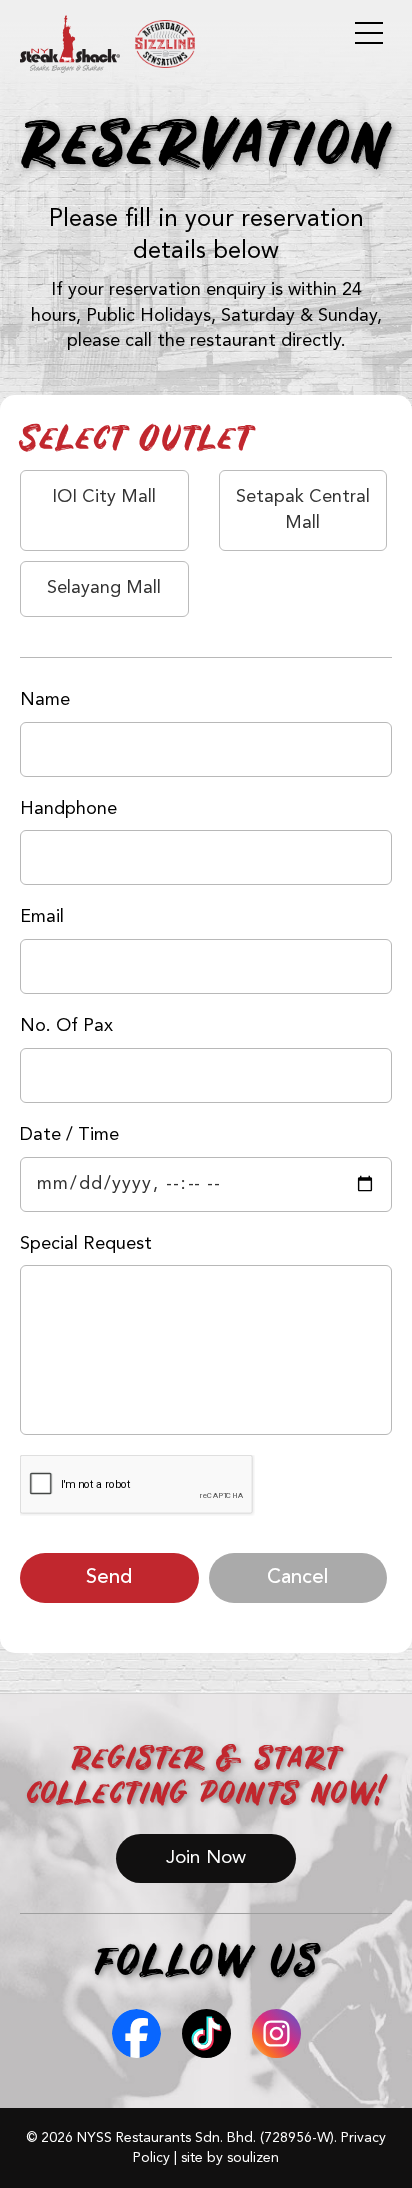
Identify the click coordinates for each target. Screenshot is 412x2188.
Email (42, 917)
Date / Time (69, 1135)
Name (45, 700)
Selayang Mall (104, 588)
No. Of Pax (66, 1026)
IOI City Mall (104, 497)
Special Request (86, 1244)
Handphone (68, 809)
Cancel (298, 1578)
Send (109, 1578)
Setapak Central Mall (303, 510)
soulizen (253, 2158)
